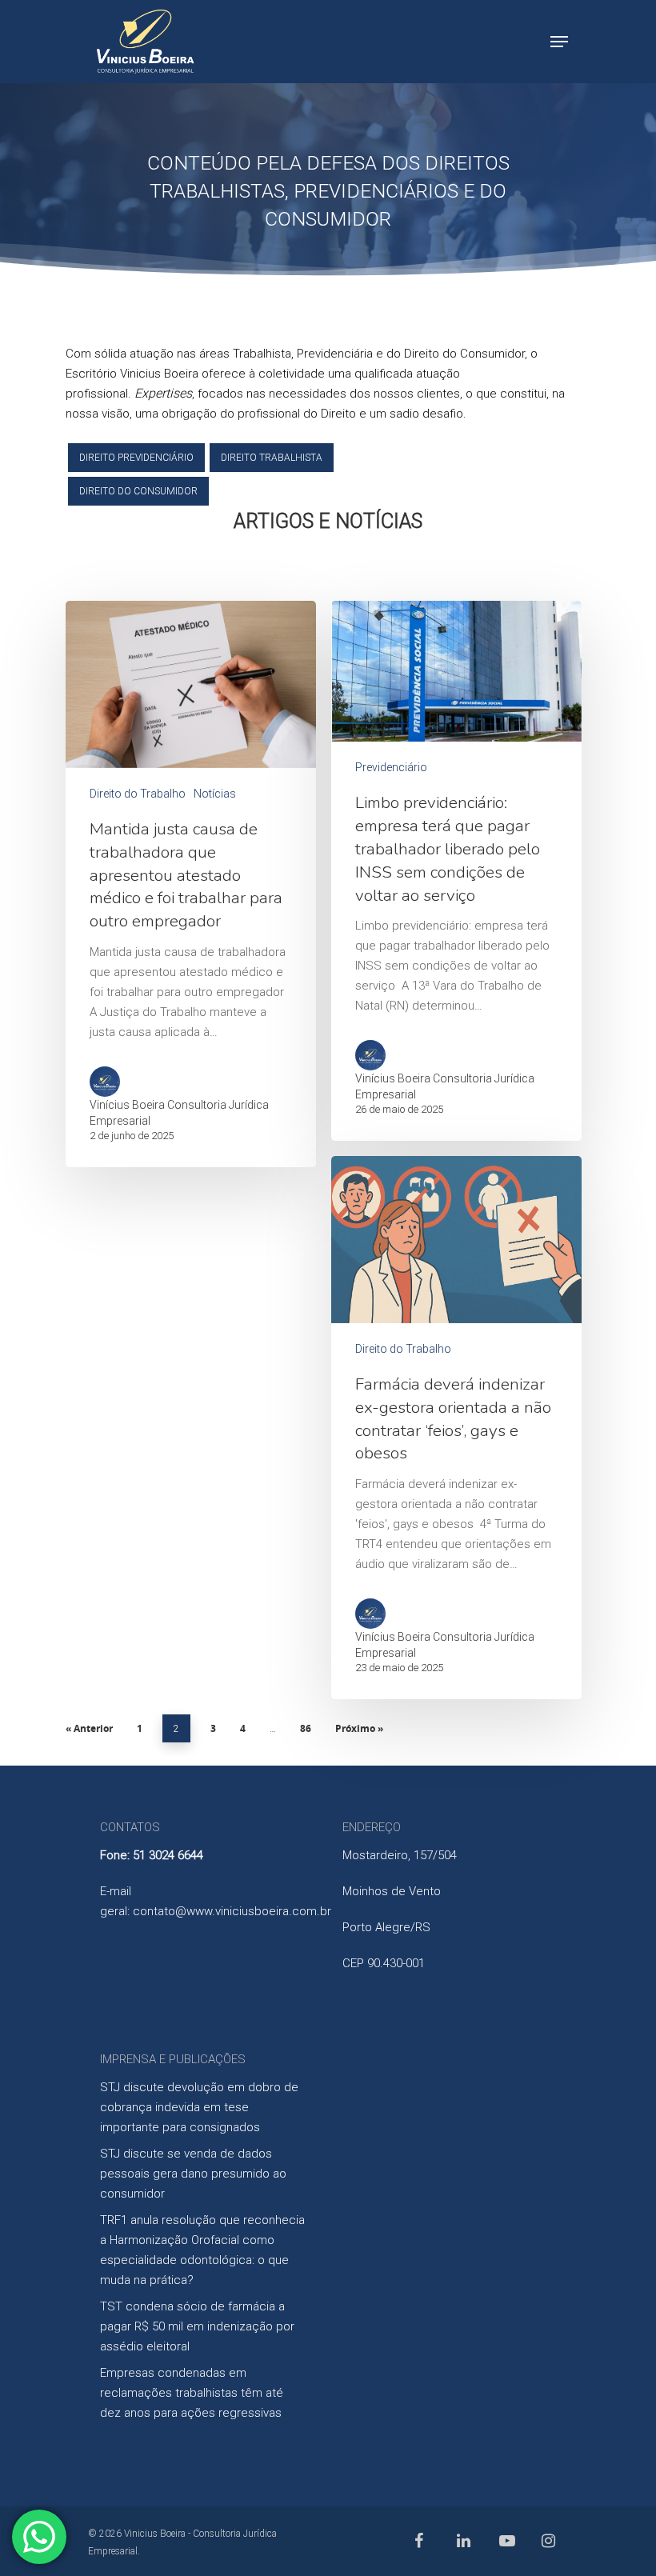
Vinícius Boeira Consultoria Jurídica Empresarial (179, 1113)
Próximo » (359, 1728)
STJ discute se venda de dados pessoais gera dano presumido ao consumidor (193, 2174)
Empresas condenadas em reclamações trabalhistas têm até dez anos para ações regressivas (192, 2393)
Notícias (215, 794)
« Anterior (89, 1728)
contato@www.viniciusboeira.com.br (232, 1911)
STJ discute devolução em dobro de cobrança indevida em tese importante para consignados (199, 2107)
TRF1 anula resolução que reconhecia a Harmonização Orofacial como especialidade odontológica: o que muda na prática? (202, 2250)
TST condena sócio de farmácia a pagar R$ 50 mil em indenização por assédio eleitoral (197, 2326)
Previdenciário (391, 767)
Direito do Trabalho (138, 794)
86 (306, 1728)
